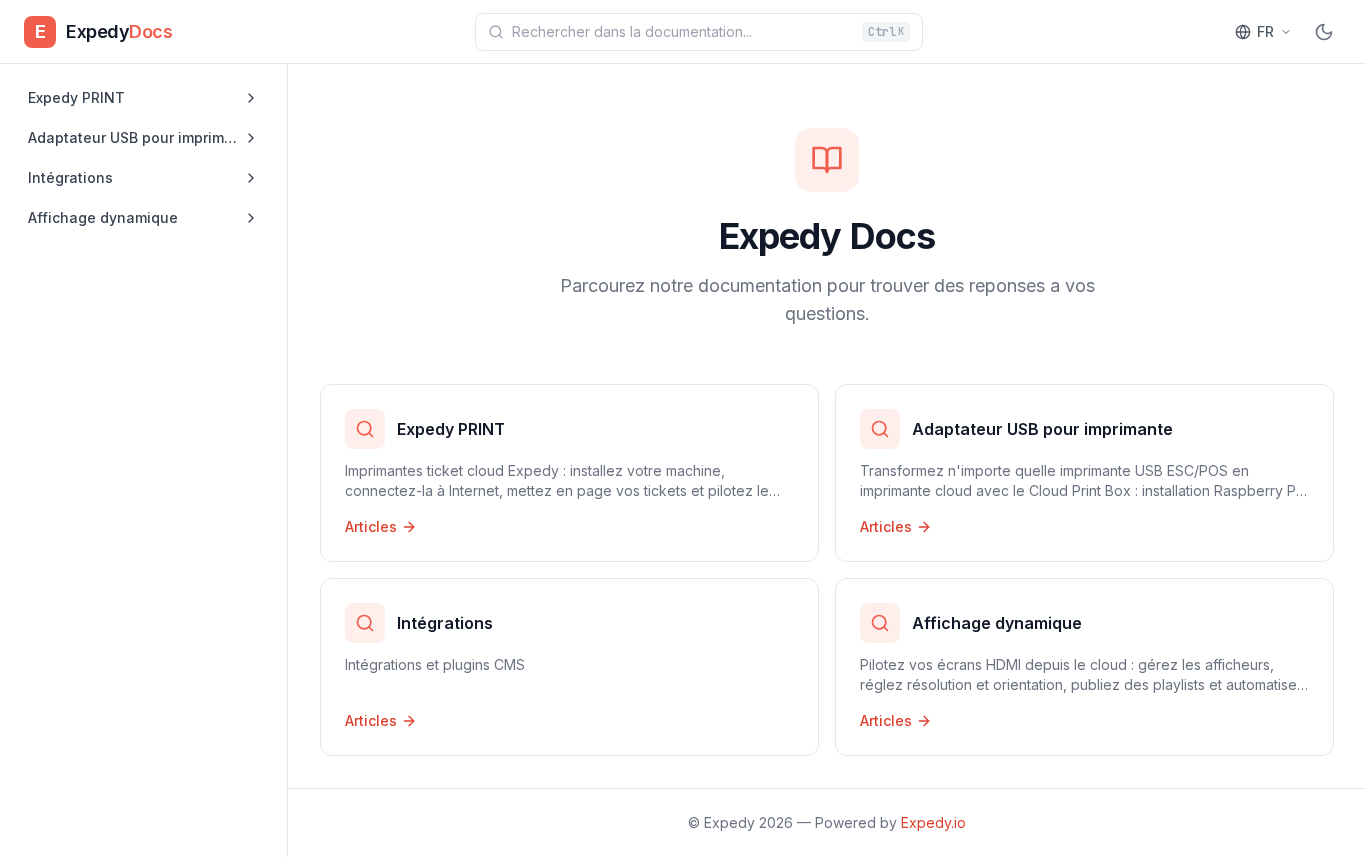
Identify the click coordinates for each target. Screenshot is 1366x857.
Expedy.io (933, 822)
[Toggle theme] (1324, 32)
